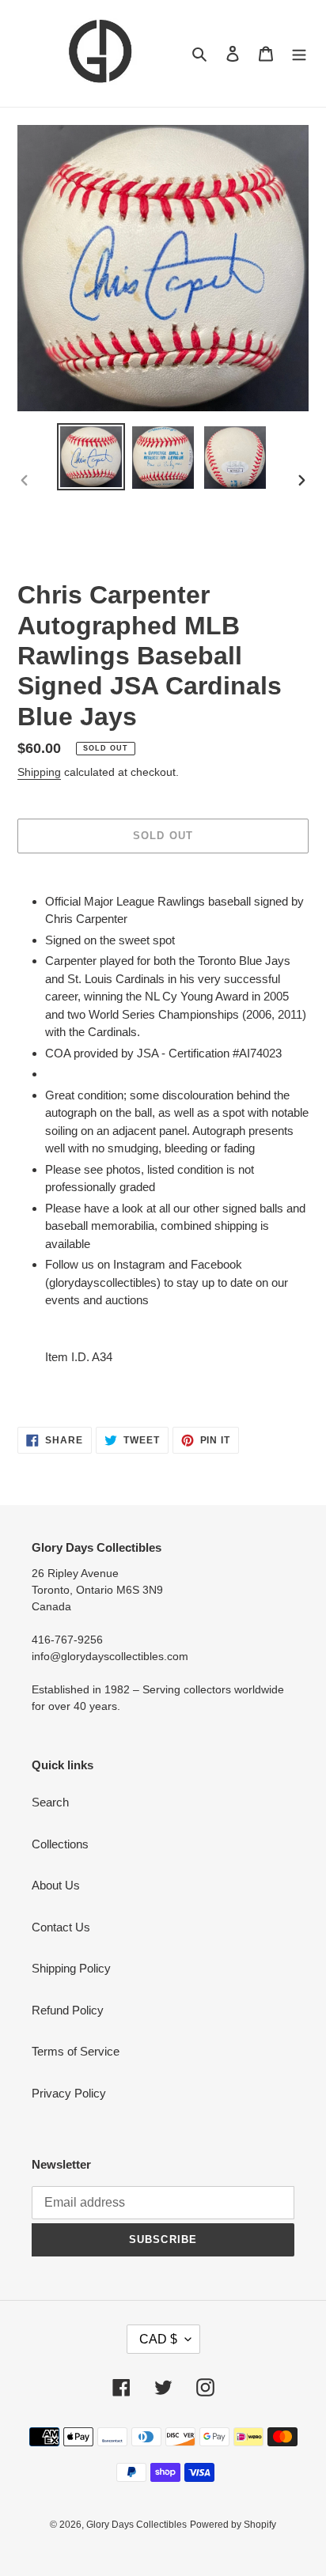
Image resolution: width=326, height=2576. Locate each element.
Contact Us (61, 1927)
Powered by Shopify (233, 2525)
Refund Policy (68, 2010)
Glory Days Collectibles (136, 2525)
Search (50, 1802)
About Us (56, 1885)
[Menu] (299, 53)
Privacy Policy (69, 2093)
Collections (60, 1844)
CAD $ (158, 2339)
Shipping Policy (71, 1968)
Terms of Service (76, 2051)
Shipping (39, 772)
